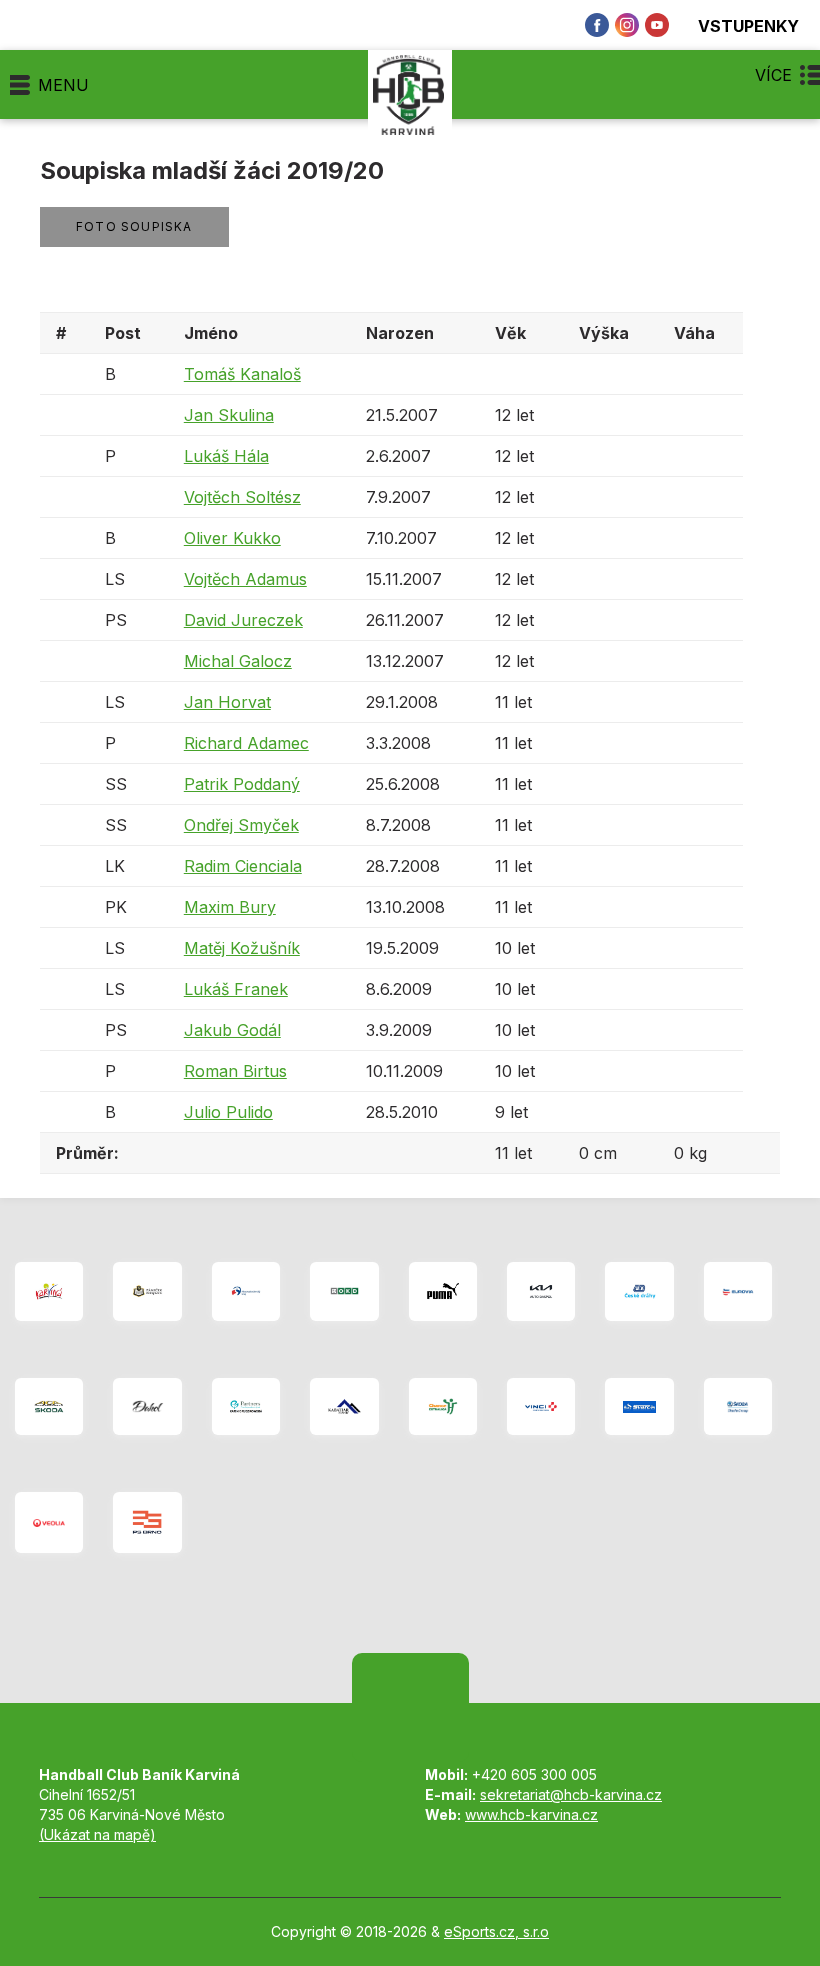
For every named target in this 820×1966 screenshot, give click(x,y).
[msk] (246, 1291)
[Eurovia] (738, 1291)
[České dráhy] (639, 1291)
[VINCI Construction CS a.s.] (541, 1407)
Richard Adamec (246, 743)
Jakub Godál (232, 1030)
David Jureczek (243, 620)
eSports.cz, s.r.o (496, 1931)
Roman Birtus (235, 1071)
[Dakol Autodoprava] (147, 1407)
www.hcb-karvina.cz (531, 1814)
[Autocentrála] (49, 1407)
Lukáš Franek (236, 989)
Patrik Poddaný (242, 784)
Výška (604, 333)
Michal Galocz (238, 661)
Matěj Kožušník (242, 948)
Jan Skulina (229, 415)
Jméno (211, 333)
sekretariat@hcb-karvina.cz (571, 1794)
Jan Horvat (227, 702)
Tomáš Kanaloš (242, 374)
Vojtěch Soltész (242, 497)
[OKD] (344, 1291)
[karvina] (49, 1291)
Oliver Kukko (232, 538)
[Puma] (443, 1291)
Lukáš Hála (226, 456)
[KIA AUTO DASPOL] (541, 1291)
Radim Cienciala (243, 866)
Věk (510, 333)
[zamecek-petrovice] (147, 1291)
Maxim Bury (230, 907)
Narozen (400, 333)
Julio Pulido (228, 1112)
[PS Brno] (147, 1522)
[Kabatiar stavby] (344, 1407)
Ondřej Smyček (241, 825)
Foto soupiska (134, 226)
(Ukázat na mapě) (97, 1834)
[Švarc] (639, 1407)
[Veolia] (49, 1522)
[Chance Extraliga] (443, 1407)
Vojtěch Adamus (245, 579)
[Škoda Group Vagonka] (738, 1407)
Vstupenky (748, 25)
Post (123, 333)
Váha (694, 333)
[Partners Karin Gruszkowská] (246, 1407)
